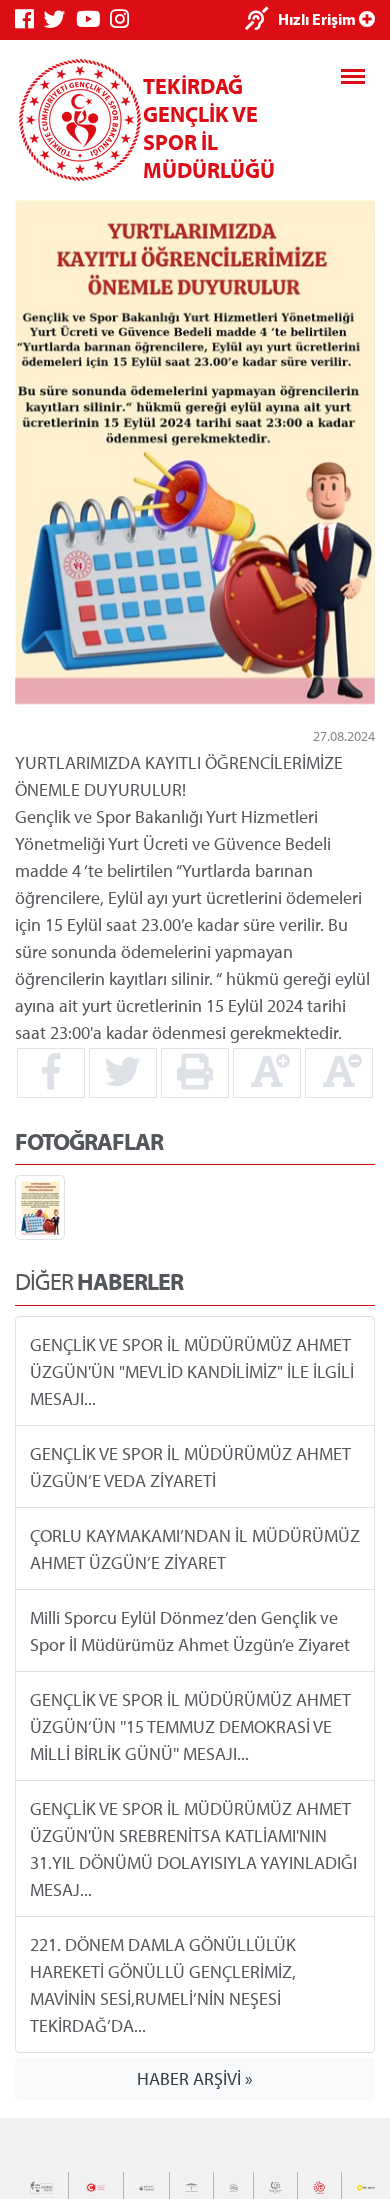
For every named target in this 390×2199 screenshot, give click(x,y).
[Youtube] (93, 19)
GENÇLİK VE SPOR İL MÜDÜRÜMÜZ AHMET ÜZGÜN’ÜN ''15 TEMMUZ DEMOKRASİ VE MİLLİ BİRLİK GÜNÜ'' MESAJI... (190, 1725)
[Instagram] (124, 19)
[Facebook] (29, 19)
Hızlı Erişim (318, 19)
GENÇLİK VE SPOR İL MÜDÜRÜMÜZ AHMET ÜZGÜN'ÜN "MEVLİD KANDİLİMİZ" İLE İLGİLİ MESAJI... (192, 1370)
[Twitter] (60, 19)
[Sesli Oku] (261, 20)
